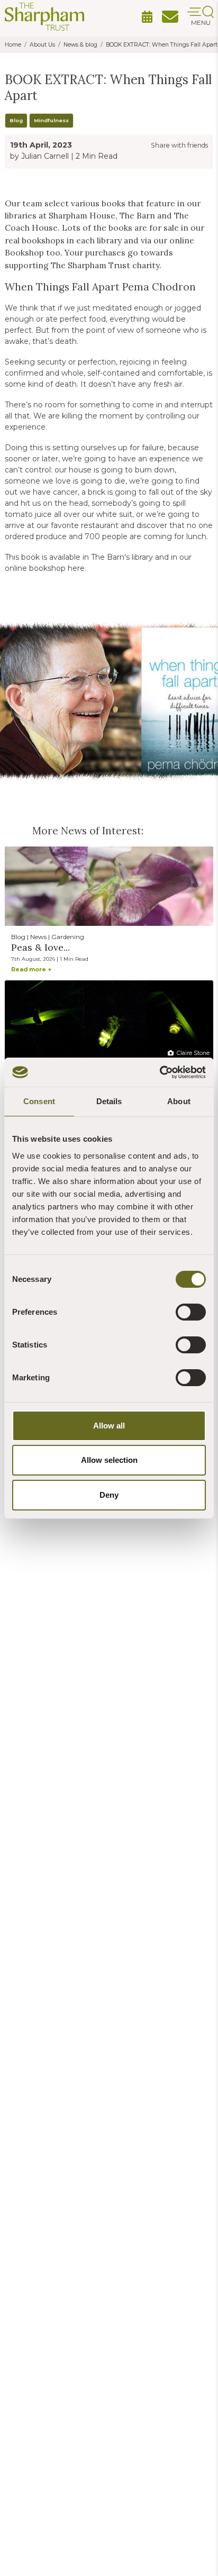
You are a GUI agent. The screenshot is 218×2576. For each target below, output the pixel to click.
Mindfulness (51, 120)
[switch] (191, 1312)
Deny (109, 1495)
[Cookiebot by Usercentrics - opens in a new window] (160, 1072)
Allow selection (109, 1460)
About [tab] (179, 1101)
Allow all (109, 1426)
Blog (16, 120)
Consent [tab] (39, 1101)
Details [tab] (109, 1101)
